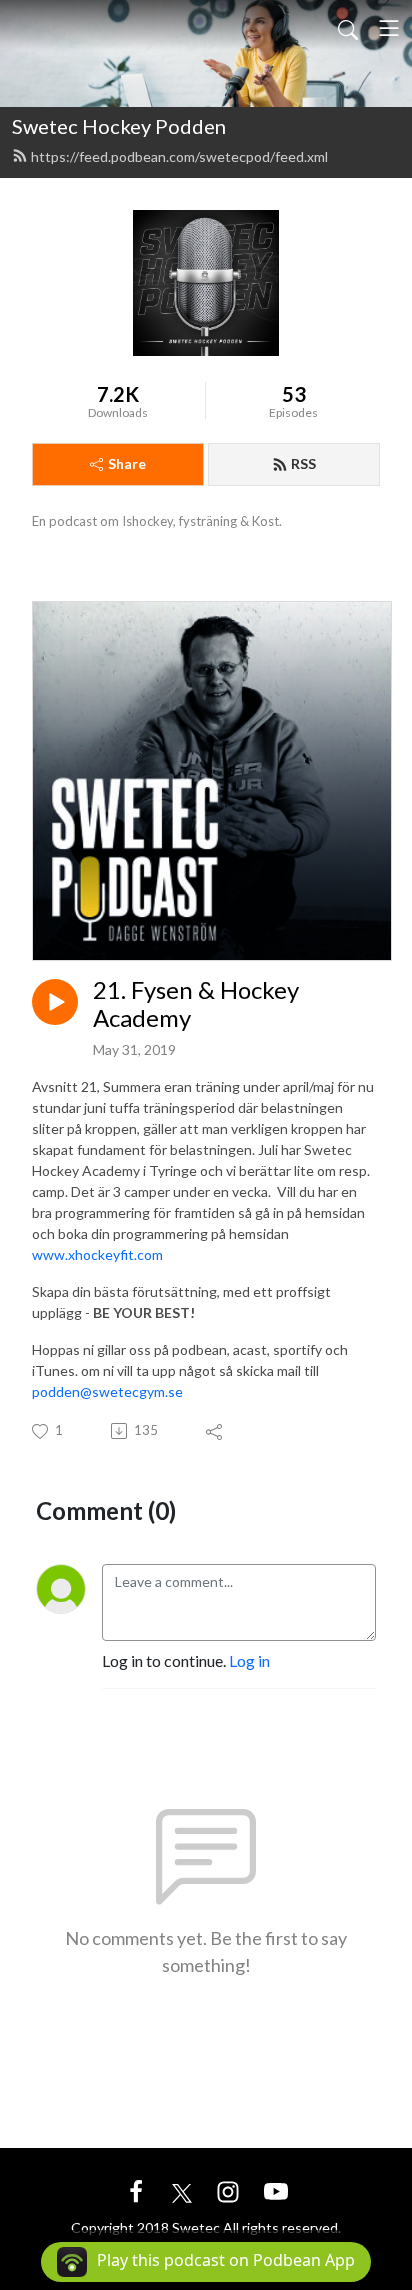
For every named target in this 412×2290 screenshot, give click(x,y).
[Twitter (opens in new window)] (182, 2189)
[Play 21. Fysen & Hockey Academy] (55, 1002)
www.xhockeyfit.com (97, 1254)
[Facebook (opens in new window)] (136, 2189)
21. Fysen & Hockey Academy (196, 1004)
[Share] (215, 1431)
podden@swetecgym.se (107, 1391)
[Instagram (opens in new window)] (228, 2189)
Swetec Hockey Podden (119, 126)
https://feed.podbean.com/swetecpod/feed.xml (179, 156)
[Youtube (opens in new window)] (276, 2189)
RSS (303, 463)
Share (127, 463)
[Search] (348, 28)
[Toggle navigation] (389, 28)
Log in (249, 1660)
